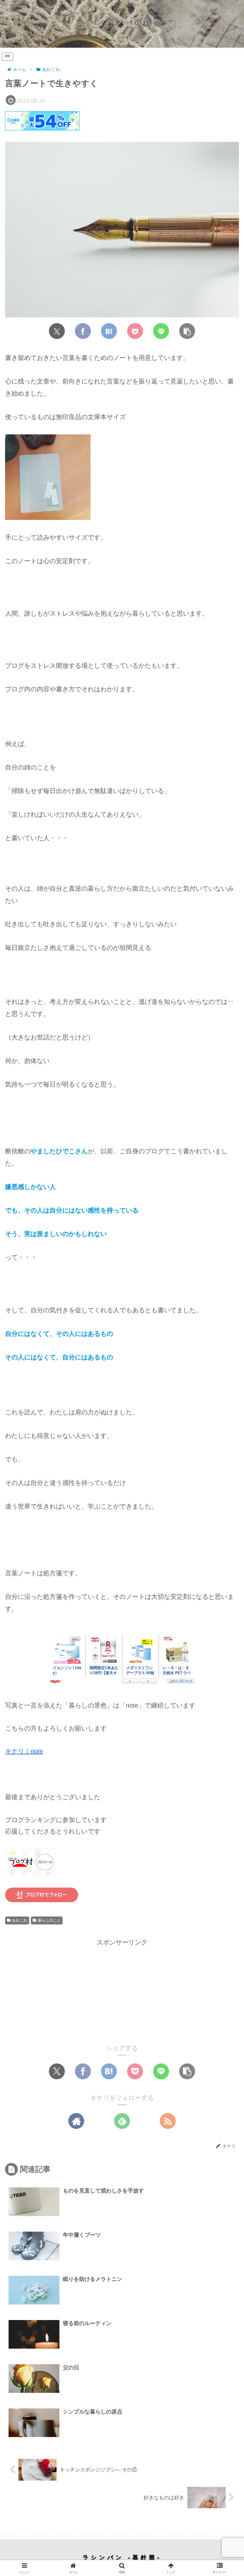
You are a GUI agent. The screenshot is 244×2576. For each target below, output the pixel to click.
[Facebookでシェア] (83, 331)
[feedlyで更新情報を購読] (122, 2121)
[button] (187, 331)
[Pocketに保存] (135, 331)
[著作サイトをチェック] (76, 2121)
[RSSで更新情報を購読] (168, 2121)
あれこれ (20, 1920)
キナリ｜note (24, 1751)
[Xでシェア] (57, 331)
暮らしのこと (49, 1920)
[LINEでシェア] (161, 331)
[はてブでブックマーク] (109, 331)
